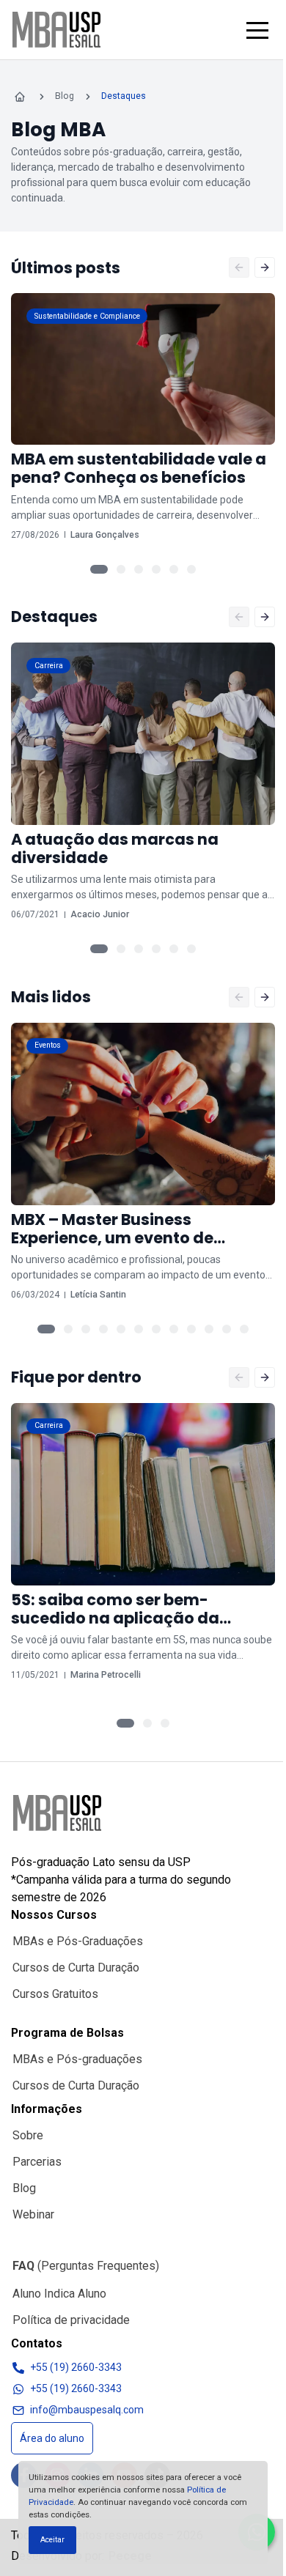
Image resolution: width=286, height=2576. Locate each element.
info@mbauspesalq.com (87, 2410)
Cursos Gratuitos (55, 1994)
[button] (257, 30)
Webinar (33, 2214)
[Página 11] (227, 1329)
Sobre (28, 2135)
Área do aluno (52, 2438)
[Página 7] (156, 1329)
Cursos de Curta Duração (76, 1968)
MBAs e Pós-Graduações (78, 1941)
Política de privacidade (71, 2320)
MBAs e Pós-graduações (77, 2059)
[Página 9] (191, 1329)
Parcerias (37, 2162)
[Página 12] (244, 1329)
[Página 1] (99, 569)
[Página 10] (209, 1329)
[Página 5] (174, 569)
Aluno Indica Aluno (59, 2294)
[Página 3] (139, 569)
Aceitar (52, 2540)
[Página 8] (174, 1329)
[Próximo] (265, 267)
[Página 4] (156, 569)
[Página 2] (121, 569)
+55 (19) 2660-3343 (76, 2367)
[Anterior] (239, 267)
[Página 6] (191, 569)
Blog (24, 2188)
